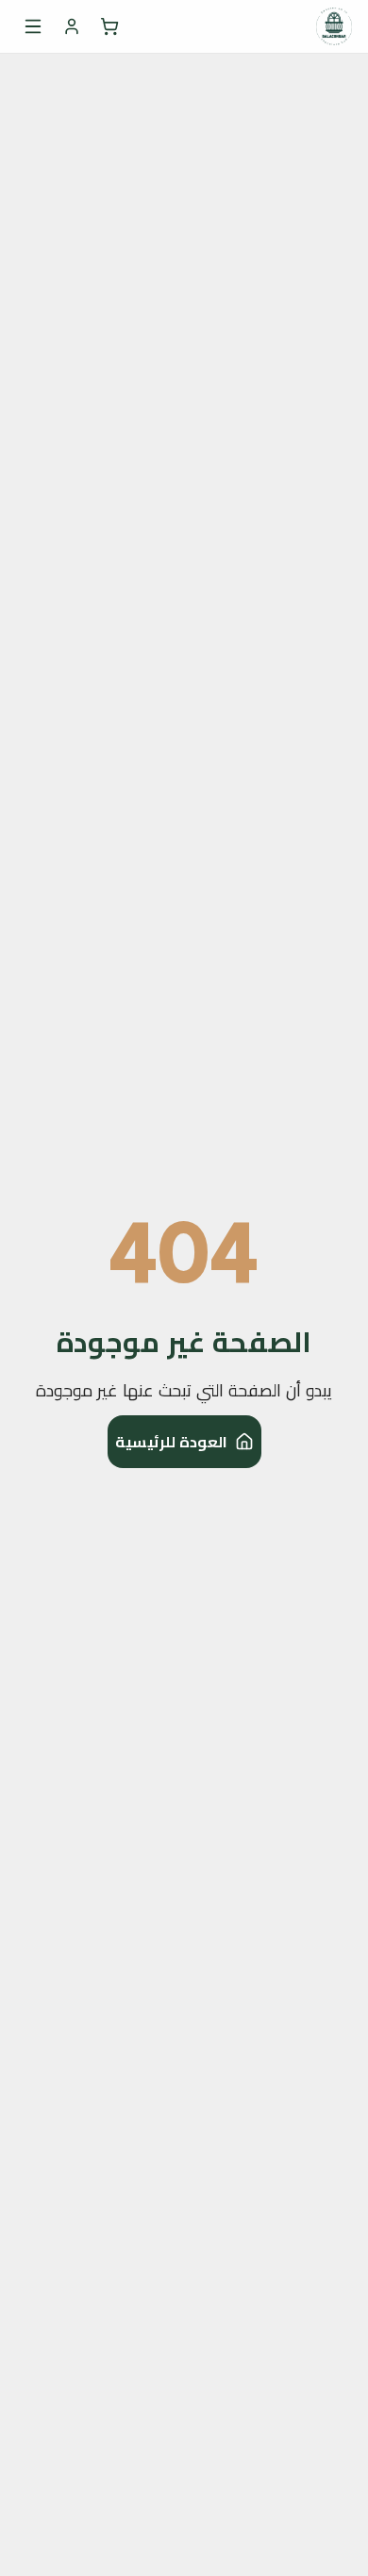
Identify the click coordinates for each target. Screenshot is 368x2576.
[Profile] (72, 26)
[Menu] (33, 26)
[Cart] (109, 26)
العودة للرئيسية (171, 1442)
